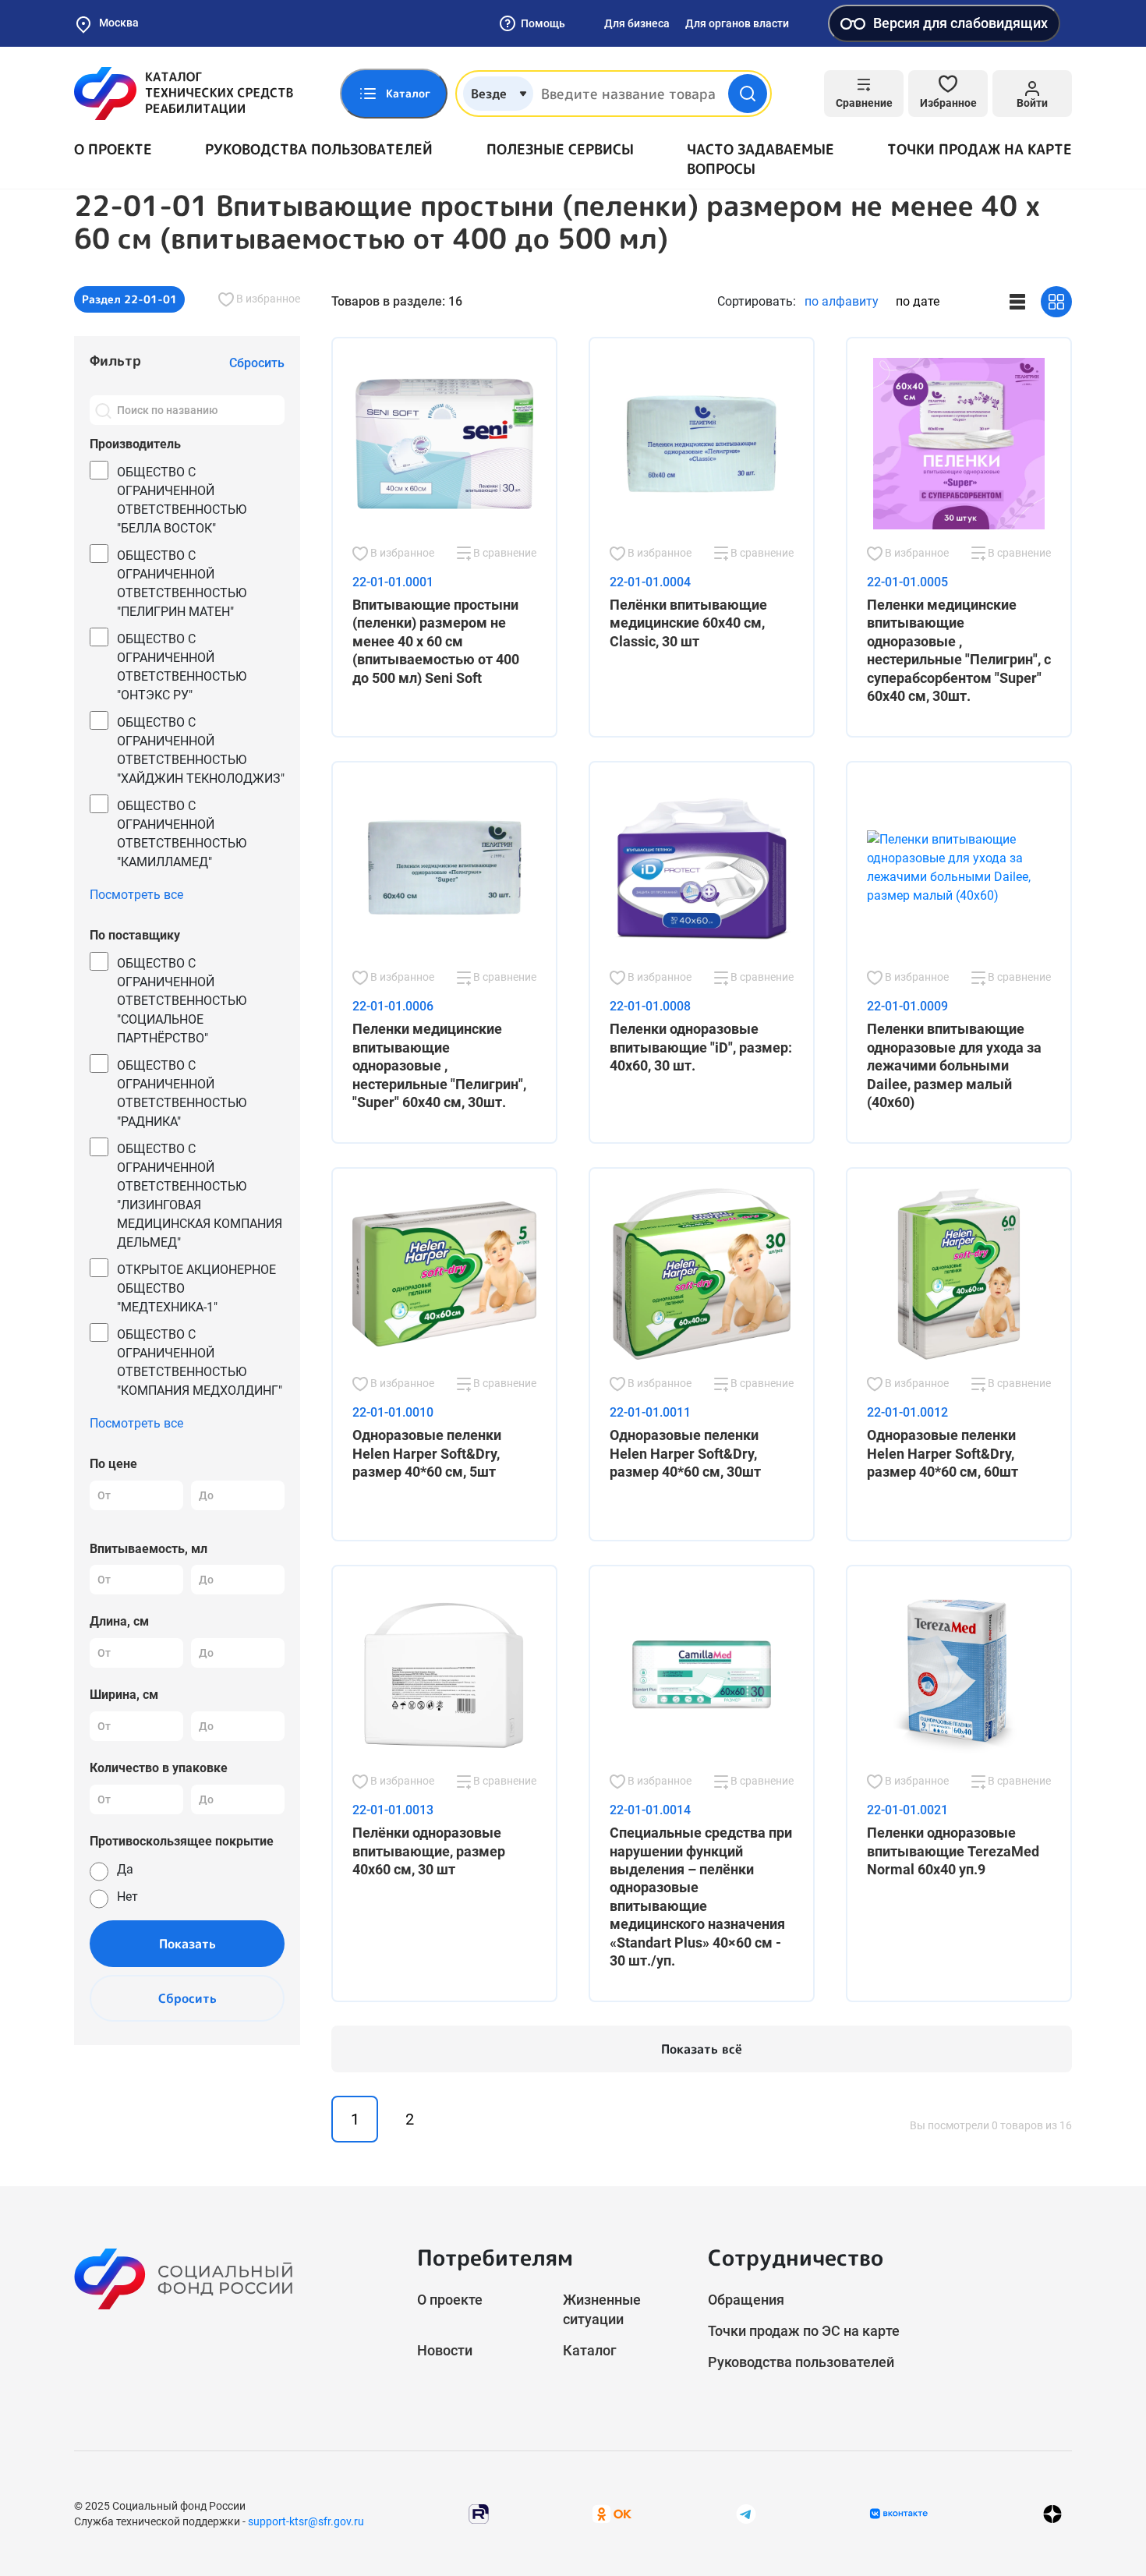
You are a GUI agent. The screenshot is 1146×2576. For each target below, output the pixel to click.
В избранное (267, 299)
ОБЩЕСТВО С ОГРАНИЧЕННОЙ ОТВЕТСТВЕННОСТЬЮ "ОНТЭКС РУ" (182, 667)
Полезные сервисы (560, 149)
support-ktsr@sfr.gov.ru (306, 2521)
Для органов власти (737, 23)
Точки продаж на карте (980, 149)
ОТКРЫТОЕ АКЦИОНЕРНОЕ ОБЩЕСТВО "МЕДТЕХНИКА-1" (196, 1288)
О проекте (113, 149)
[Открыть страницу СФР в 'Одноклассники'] (612, 2513)
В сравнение (504, 553)
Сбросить (187, 1998)
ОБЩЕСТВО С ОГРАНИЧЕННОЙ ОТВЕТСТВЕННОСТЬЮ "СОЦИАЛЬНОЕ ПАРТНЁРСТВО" (182, 1001)
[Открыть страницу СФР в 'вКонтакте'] (899, 2514)
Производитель (135, 444)
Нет (127, 1897)
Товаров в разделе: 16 (397, 301)
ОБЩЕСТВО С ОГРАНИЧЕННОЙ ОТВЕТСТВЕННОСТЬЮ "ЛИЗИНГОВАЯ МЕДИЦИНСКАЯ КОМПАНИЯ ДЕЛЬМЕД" (200, 1196)
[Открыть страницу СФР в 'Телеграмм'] (746, 2513)
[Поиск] (103, 410)
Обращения (746, 2300)
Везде (489, 94)
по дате (918, 301)
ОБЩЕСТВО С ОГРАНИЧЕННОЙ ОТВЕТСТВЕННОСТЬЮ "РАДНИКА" (182, 1093)
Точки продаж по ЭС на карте (804, 2331)
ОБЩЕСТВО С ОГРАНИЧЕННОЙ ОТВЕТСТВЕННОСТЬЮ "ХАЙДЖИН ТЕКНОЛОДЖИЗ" (201, 750)
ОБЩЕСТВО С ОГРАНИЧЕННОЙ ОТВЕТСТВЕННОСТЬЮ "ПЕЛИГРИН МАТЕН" (182, 584)
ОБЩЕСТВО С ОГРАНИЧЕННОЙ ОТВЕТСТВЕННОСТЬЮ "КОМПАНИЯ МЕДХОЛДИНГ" (200, 1362)
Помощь (543, 23)
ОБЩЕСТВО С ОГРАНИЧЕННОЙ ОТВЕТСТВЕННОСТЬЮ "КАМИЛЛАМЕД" (182, 834)
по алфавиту (842, 301)
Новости (445, 2350)
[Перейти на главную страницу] (184, 94)
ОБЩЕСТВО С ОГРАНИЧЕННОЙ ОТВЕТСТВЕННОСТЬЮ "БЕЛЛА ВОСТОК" (182, 500)
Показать (187, 1944)
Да (125, 1869)
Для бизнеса (637, 23)
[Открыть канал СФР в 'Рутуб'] (479, 2513)
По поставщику (135, 935)
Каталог (590, 2350)
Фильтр (115, 361)
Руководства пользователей (319, 149)
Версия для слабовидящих (960, 23)
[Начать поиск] (748, 94)
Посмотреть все (136, 895)
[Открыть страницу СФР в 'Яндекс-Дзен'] (1052, 2514)
